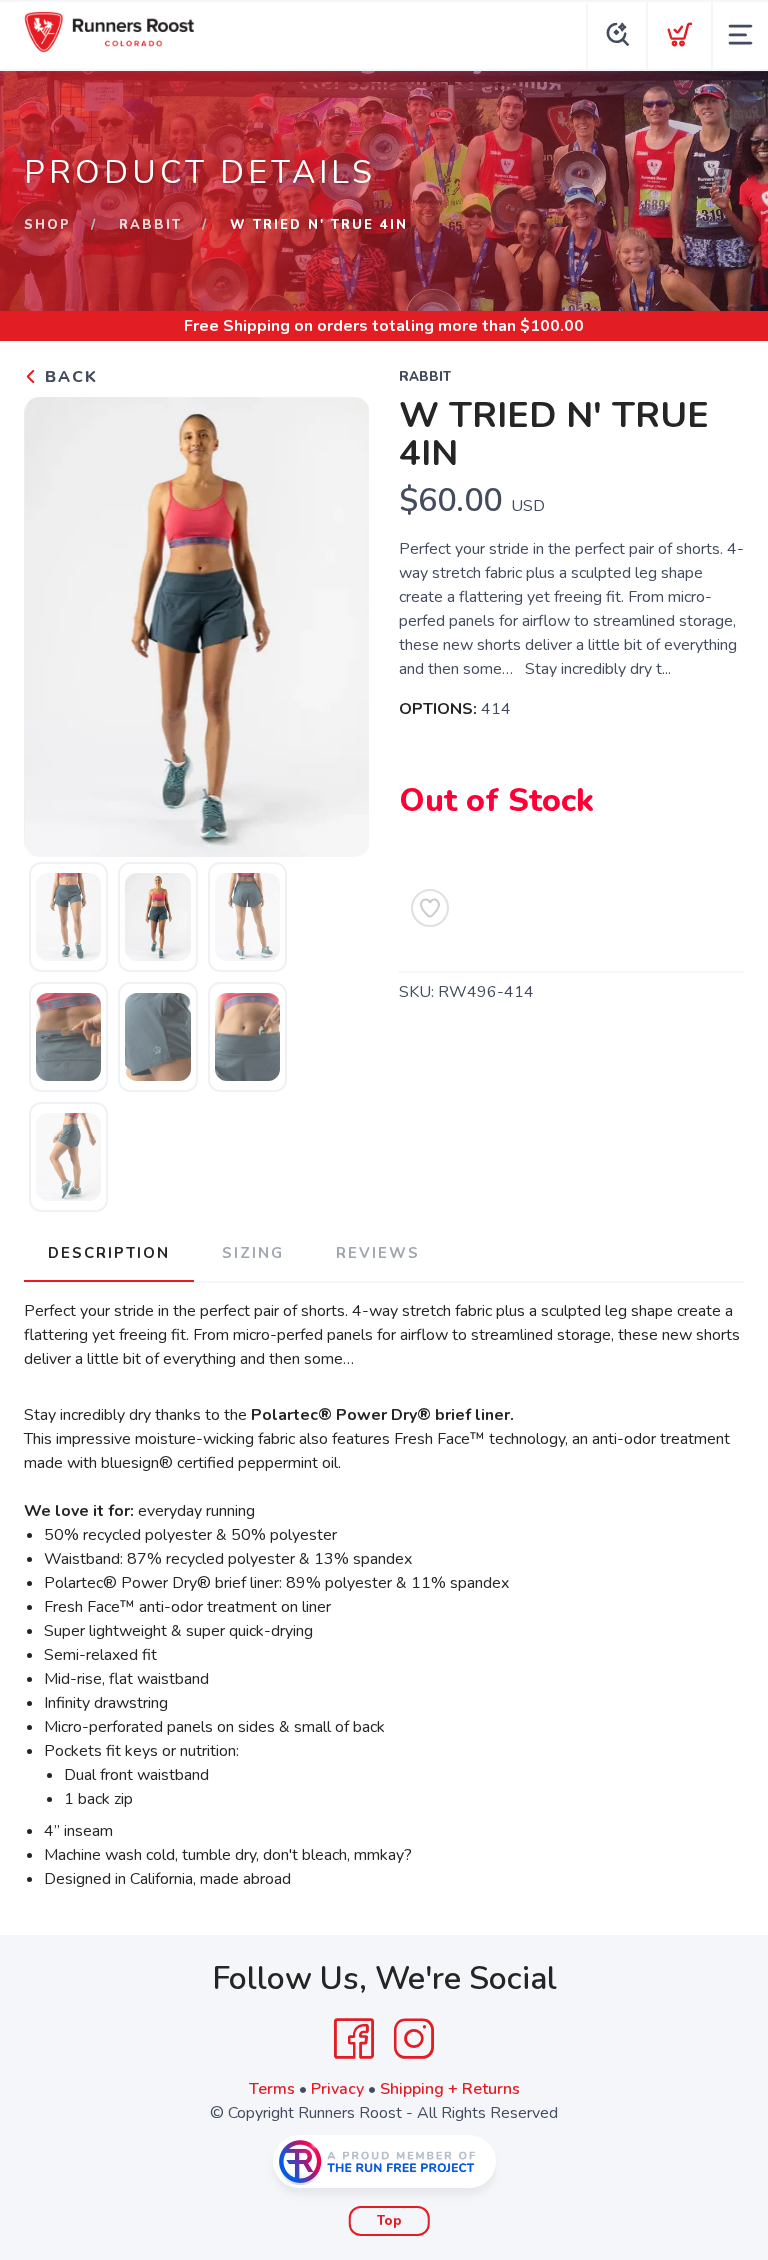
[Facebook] (354, 2039)
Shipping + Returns (450, 2089)
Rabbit (150, 225)
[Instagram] (414, 2039)
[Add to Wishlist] (430, 908)
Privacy (337, 2089)
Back (68, 377)
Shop (47, 225)
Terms (272, 2089)
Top (389, 2221)
